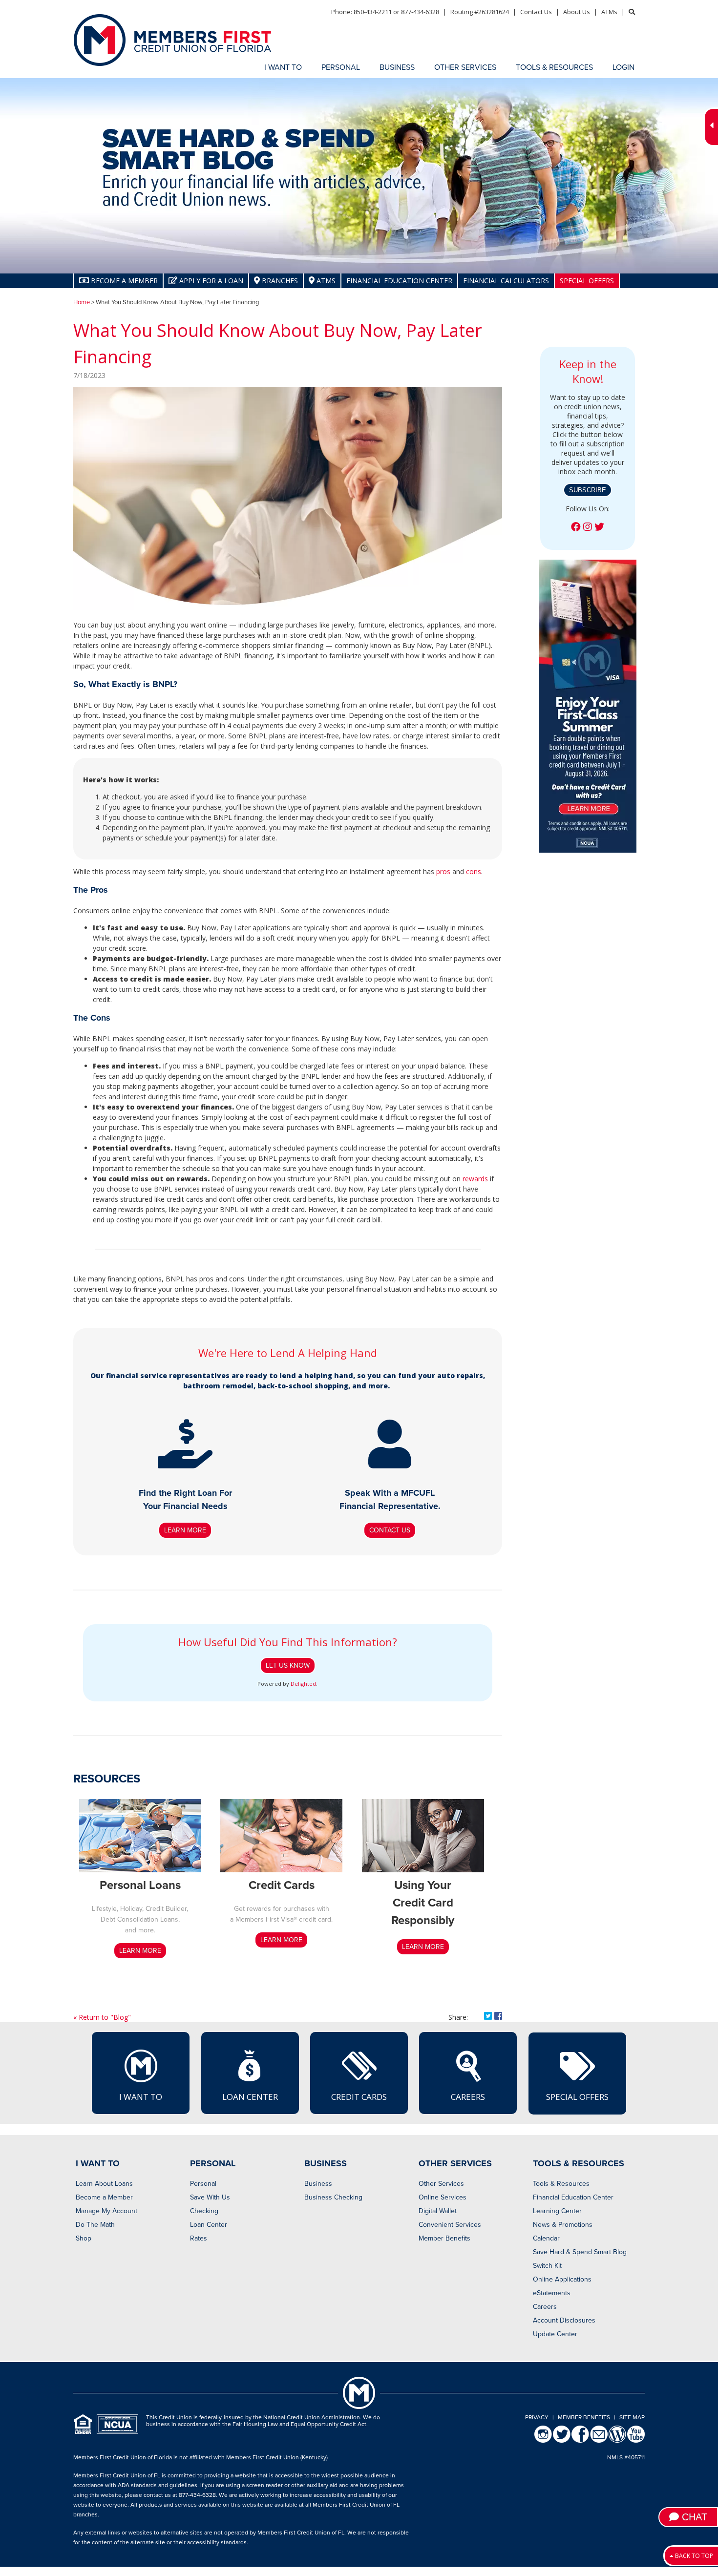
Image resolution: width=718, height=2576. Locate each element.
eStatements (552, 2293)
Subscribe (588, 490)
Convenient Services (450, 2225)
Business (318, 2184)
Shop (84, 2238)
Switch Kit (547, 2266)
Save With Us (210, 2197)
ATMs (609, 12)
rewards (475, 1179)
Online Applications (562, 2279)
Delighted (303, 1684)
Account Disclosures (564, 2320)
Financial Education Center (399, 281)
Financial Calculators (506, 281)
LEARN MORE (140, 1951)
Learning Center (557, 2211)
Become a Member (104, 2197)
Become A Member (123, 281)
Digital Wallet (438, 2211)
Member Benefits (444, 2238)
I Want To (141, 2097)
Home (82, 302)
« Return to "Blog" (102, 2017)
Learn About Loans (104, 2184)
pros (443, 871)
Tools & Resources (561, 2184)
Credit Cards (359, 2097)
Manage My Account (106, 2211)
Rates (199, 2238)
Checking (204, 2211)
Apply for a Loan (210, 281)
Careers (468, 2097)
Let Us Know (288, 1665)
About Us (577, 12)
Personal (203, 2184)
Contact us (390, 1530)
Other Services (441, 2184)
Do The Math (95, 2225)
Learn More (185, 1530)
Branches (279, 281)
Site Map (632, 2417)
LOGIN (623, 67)
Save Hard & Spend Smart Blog (580, 2252)
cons (474, 871)
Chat (693, 2517)
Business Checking (333, 2197)
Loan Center (250, 2097)
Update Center (555, 2334)
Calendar (546, 2238)
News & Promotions (563, 2225)
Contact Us (536, 12)
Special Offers (587, 281)
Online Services (443, 2197)
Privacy (537, 2417)
